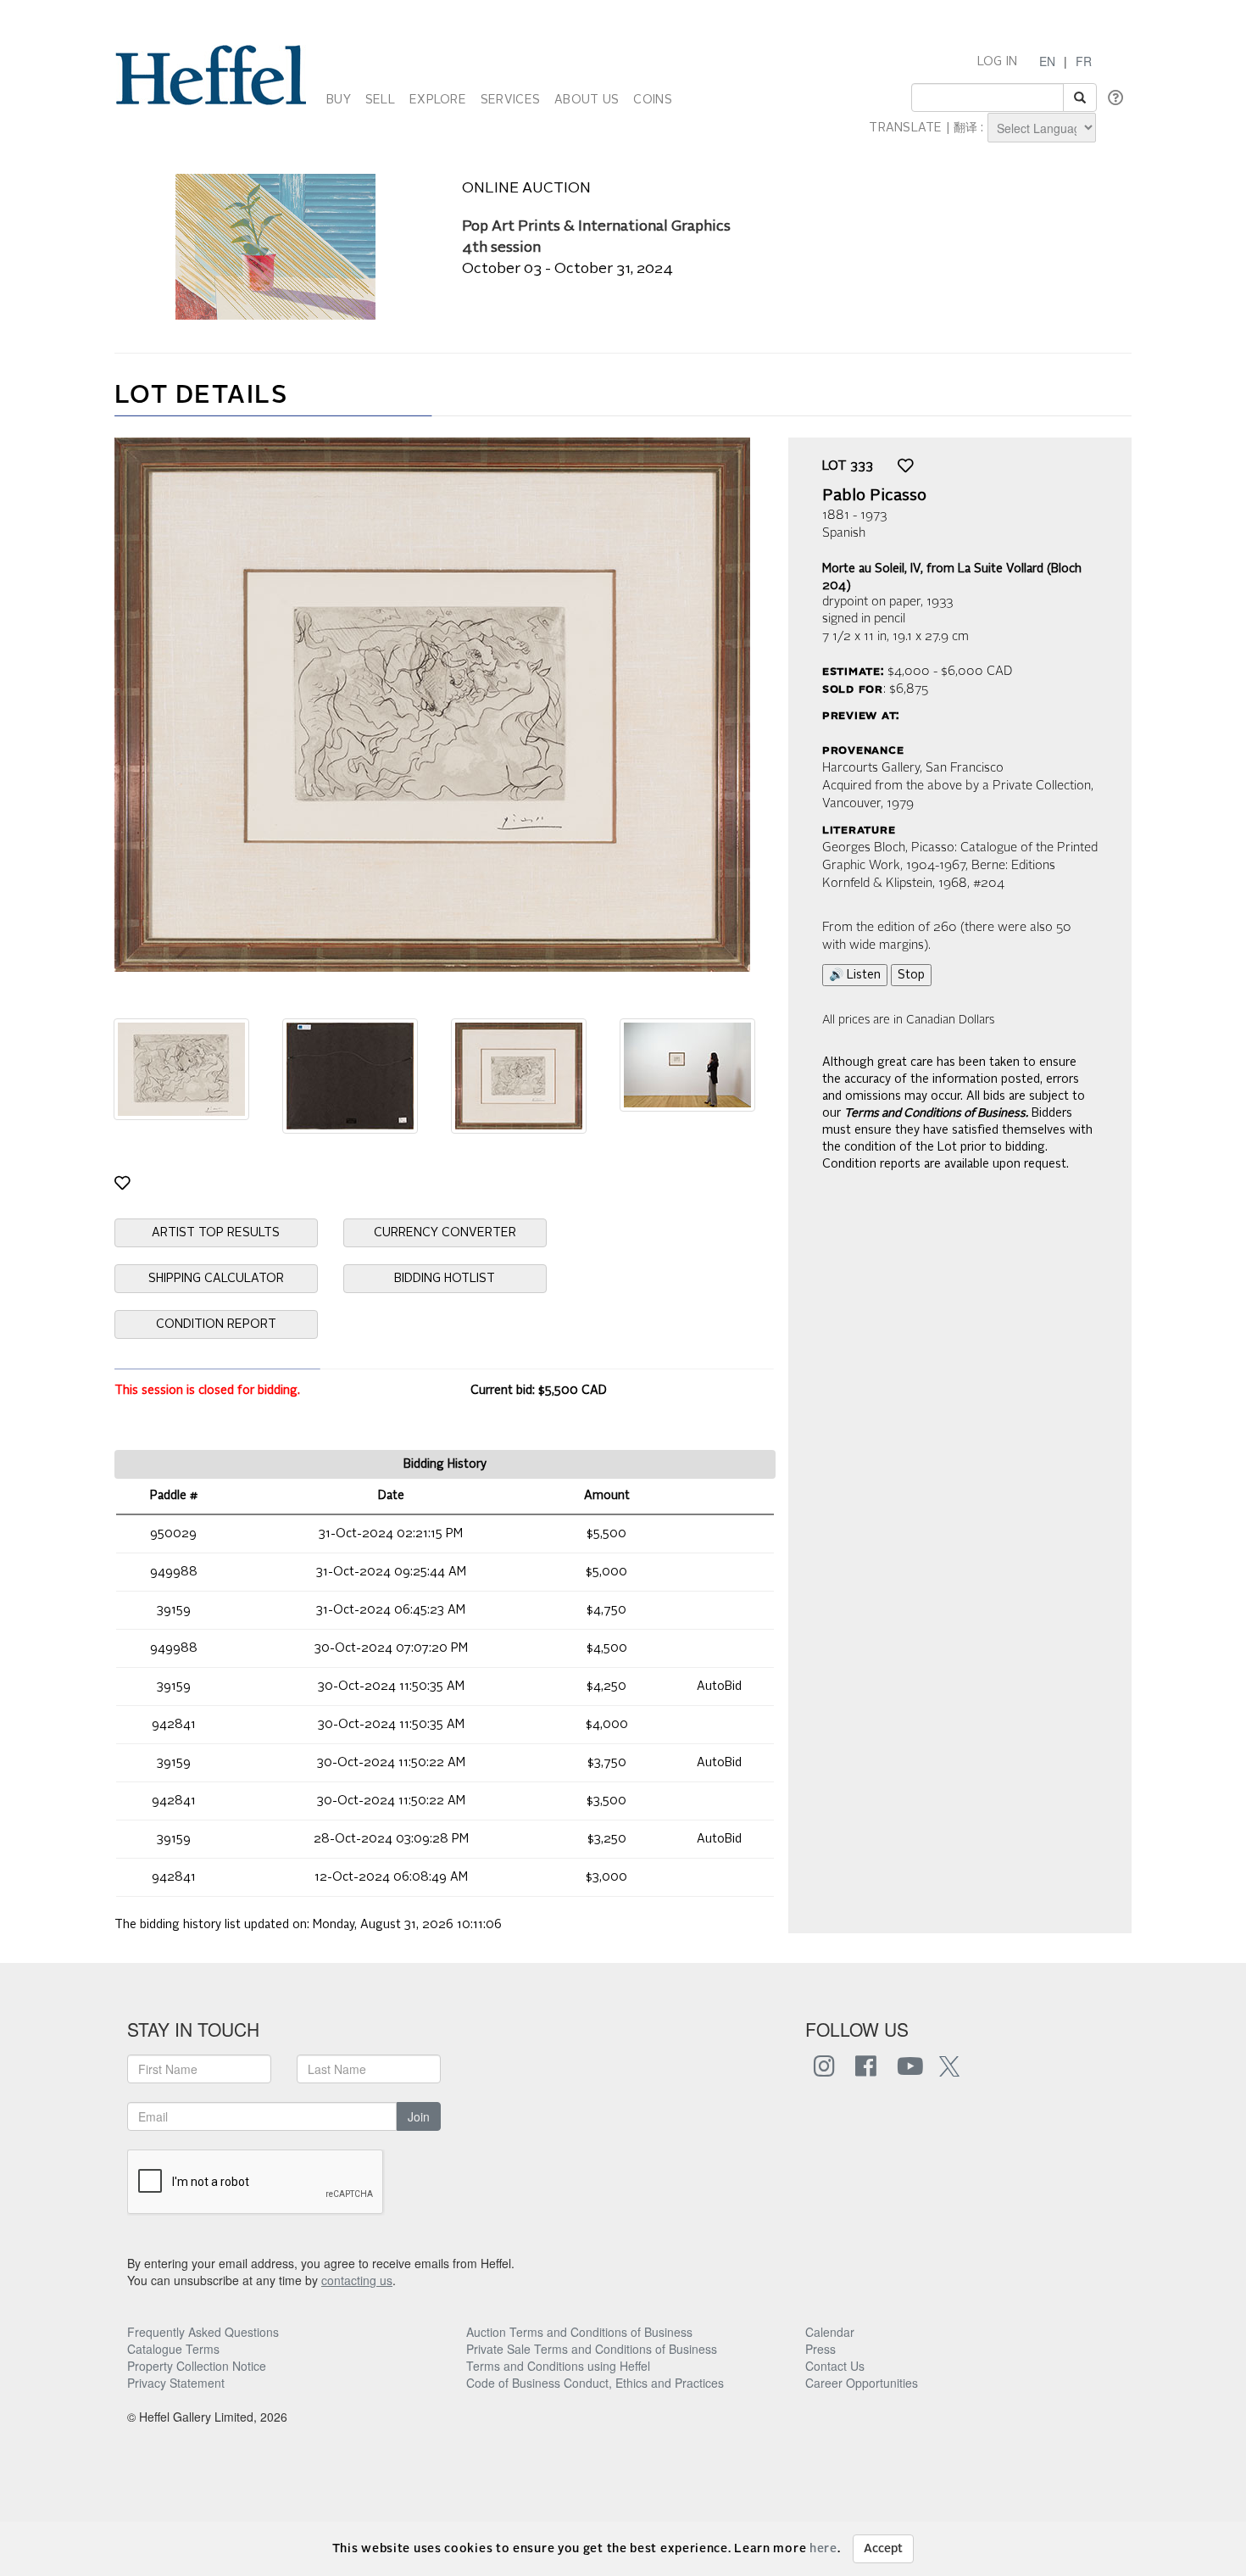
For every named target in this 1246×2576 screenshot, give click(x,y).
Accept (883, 2549)
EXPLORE (438, 100)
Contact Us (835, 2366)
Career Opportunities (862, 2383)
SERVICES (510, 100)
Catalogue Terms (173, 2349)
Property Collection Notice (197, 2366)
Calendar (830, 2332)
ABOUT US (587, 100)
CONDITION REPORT (216, 1324)
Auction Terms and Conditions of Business (579, 2332)
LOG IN (998, 62)
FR (1084, 61)
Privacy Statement (176, 2383)
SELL (380, 100)
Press (820, 2349)
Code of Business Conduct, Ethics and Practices (595, 2383)
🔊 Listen (855, 975)
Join (419, 2116)
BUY (339, 100)
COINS (652, 100)
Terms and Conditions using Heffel (558, 2366)
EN (1047, 61)
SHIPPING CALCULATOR (216, 1279)
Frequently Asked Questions (203, 2332)
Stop (911, 975)
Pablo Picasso (874, 496)
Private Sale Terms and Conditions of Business (592, 2349)
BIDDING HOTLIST (445, 1279)
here (823, 2549)
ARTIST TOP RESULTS (216, 1233)
